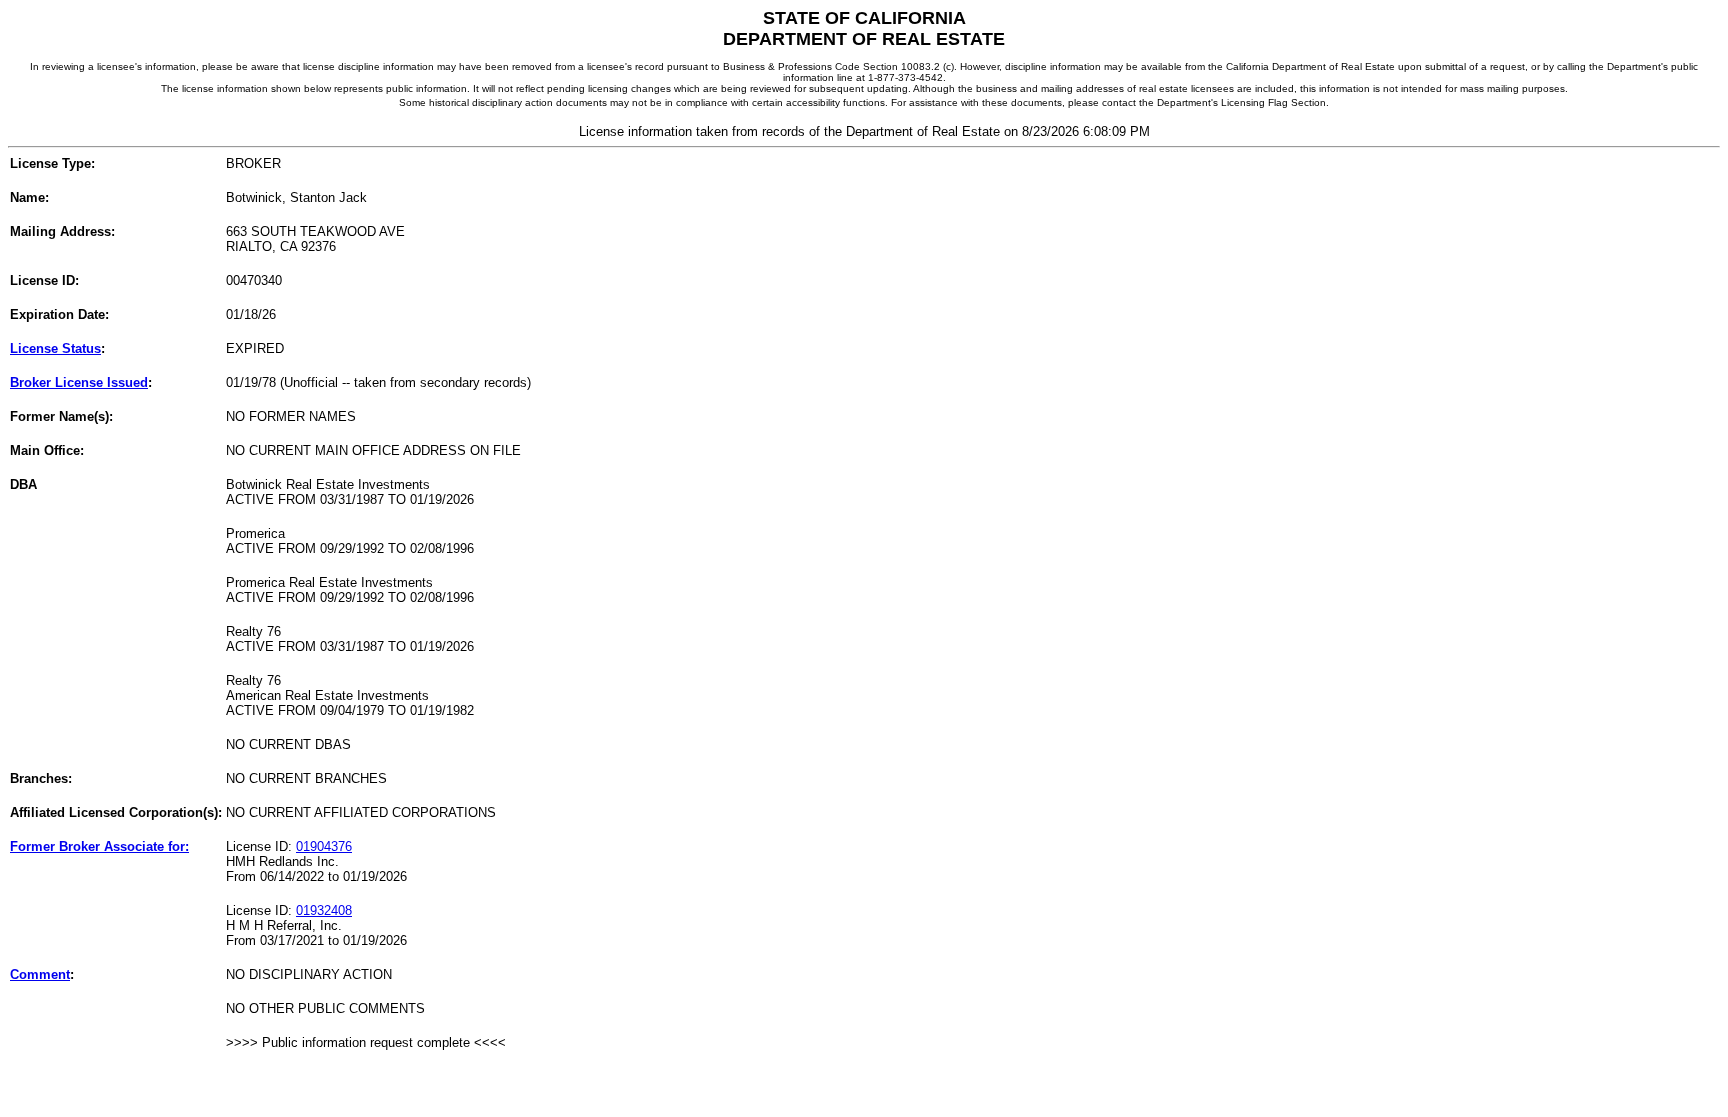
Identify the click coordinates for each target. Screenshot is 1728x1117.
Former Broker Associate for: (99, 846)
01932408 (324, 910)
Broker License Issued (79, 382)
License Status (55, 348)
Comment (40, 974)
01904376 (324, 846)
